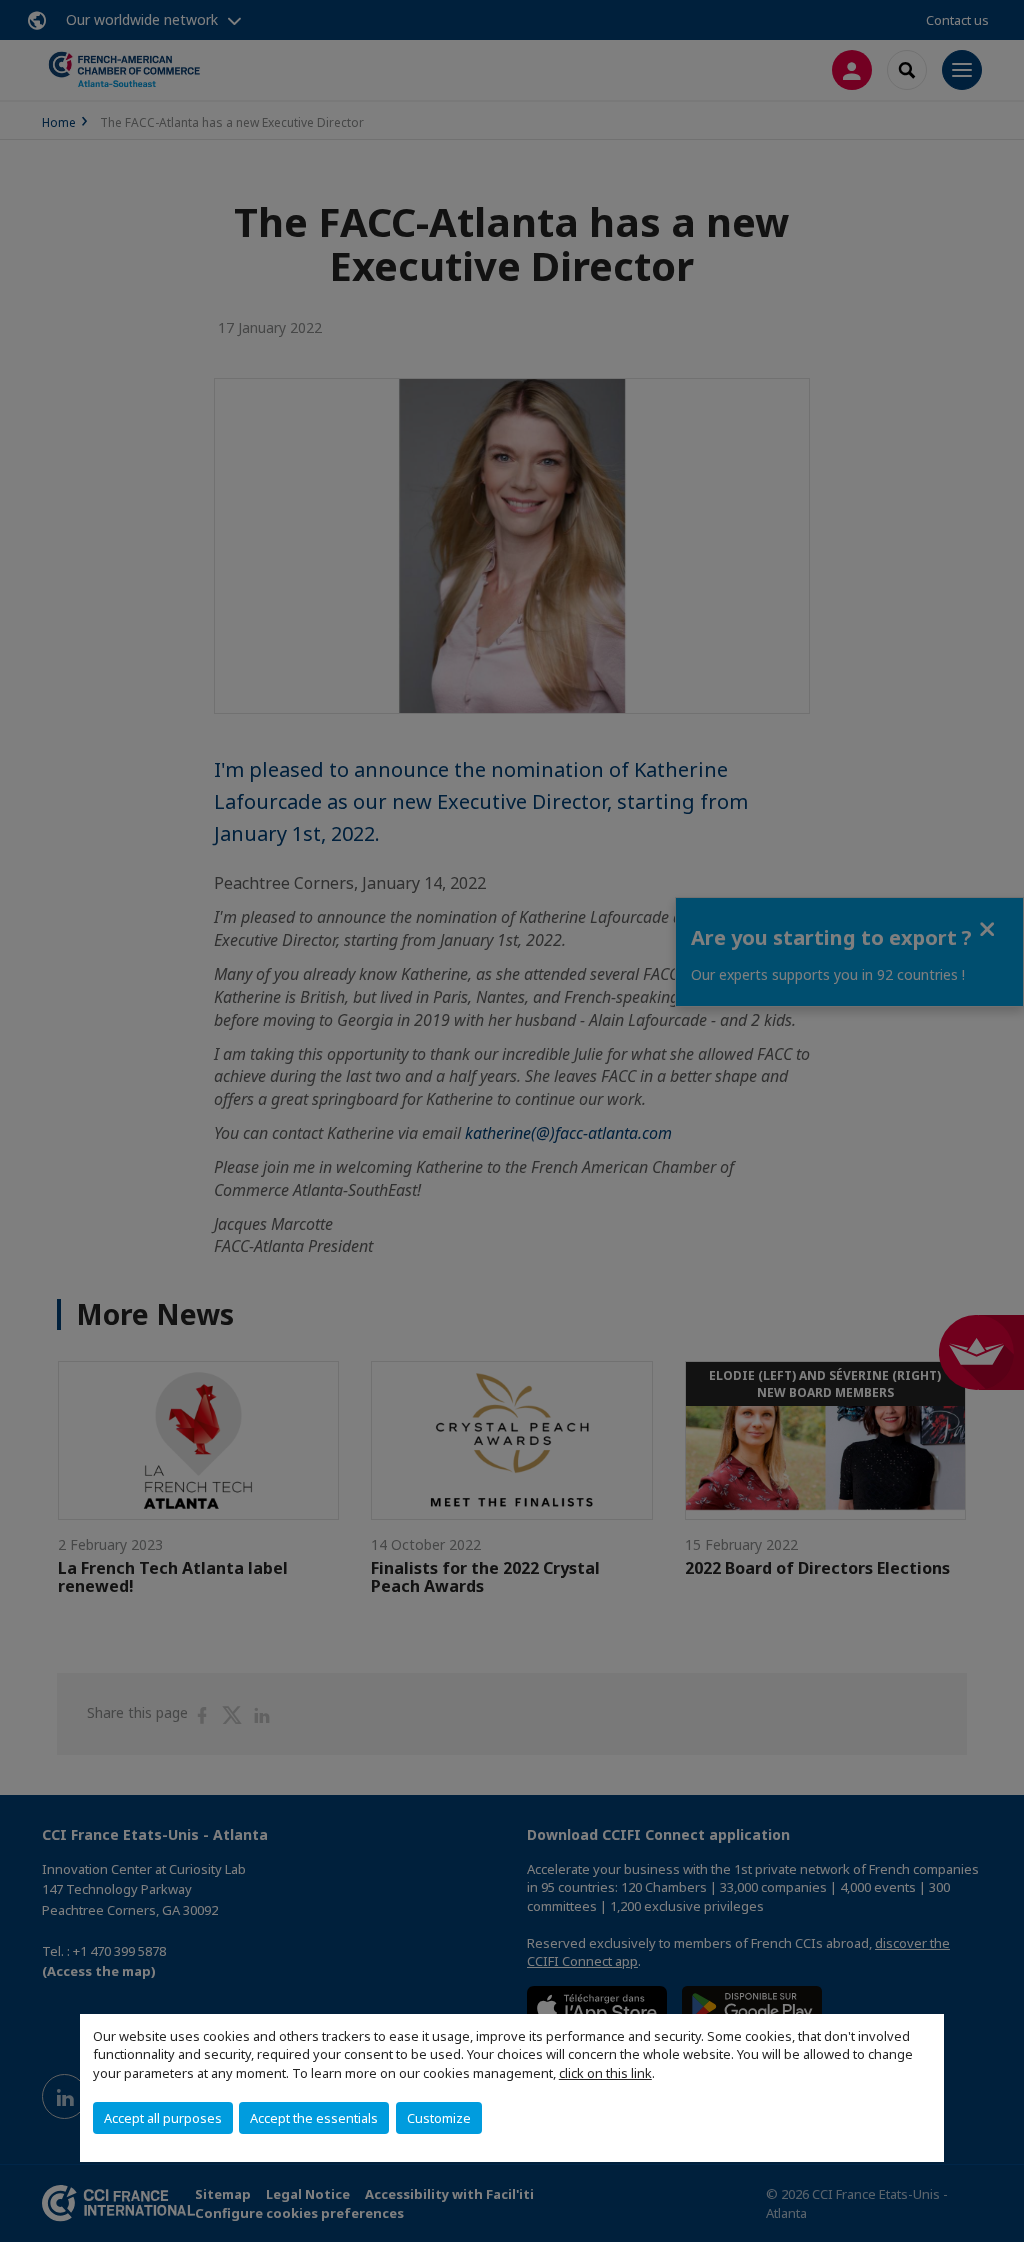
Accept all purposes (163, 2118)
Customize (439, 2118)
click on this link (605, 2073)
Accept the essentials (314, 2118)
